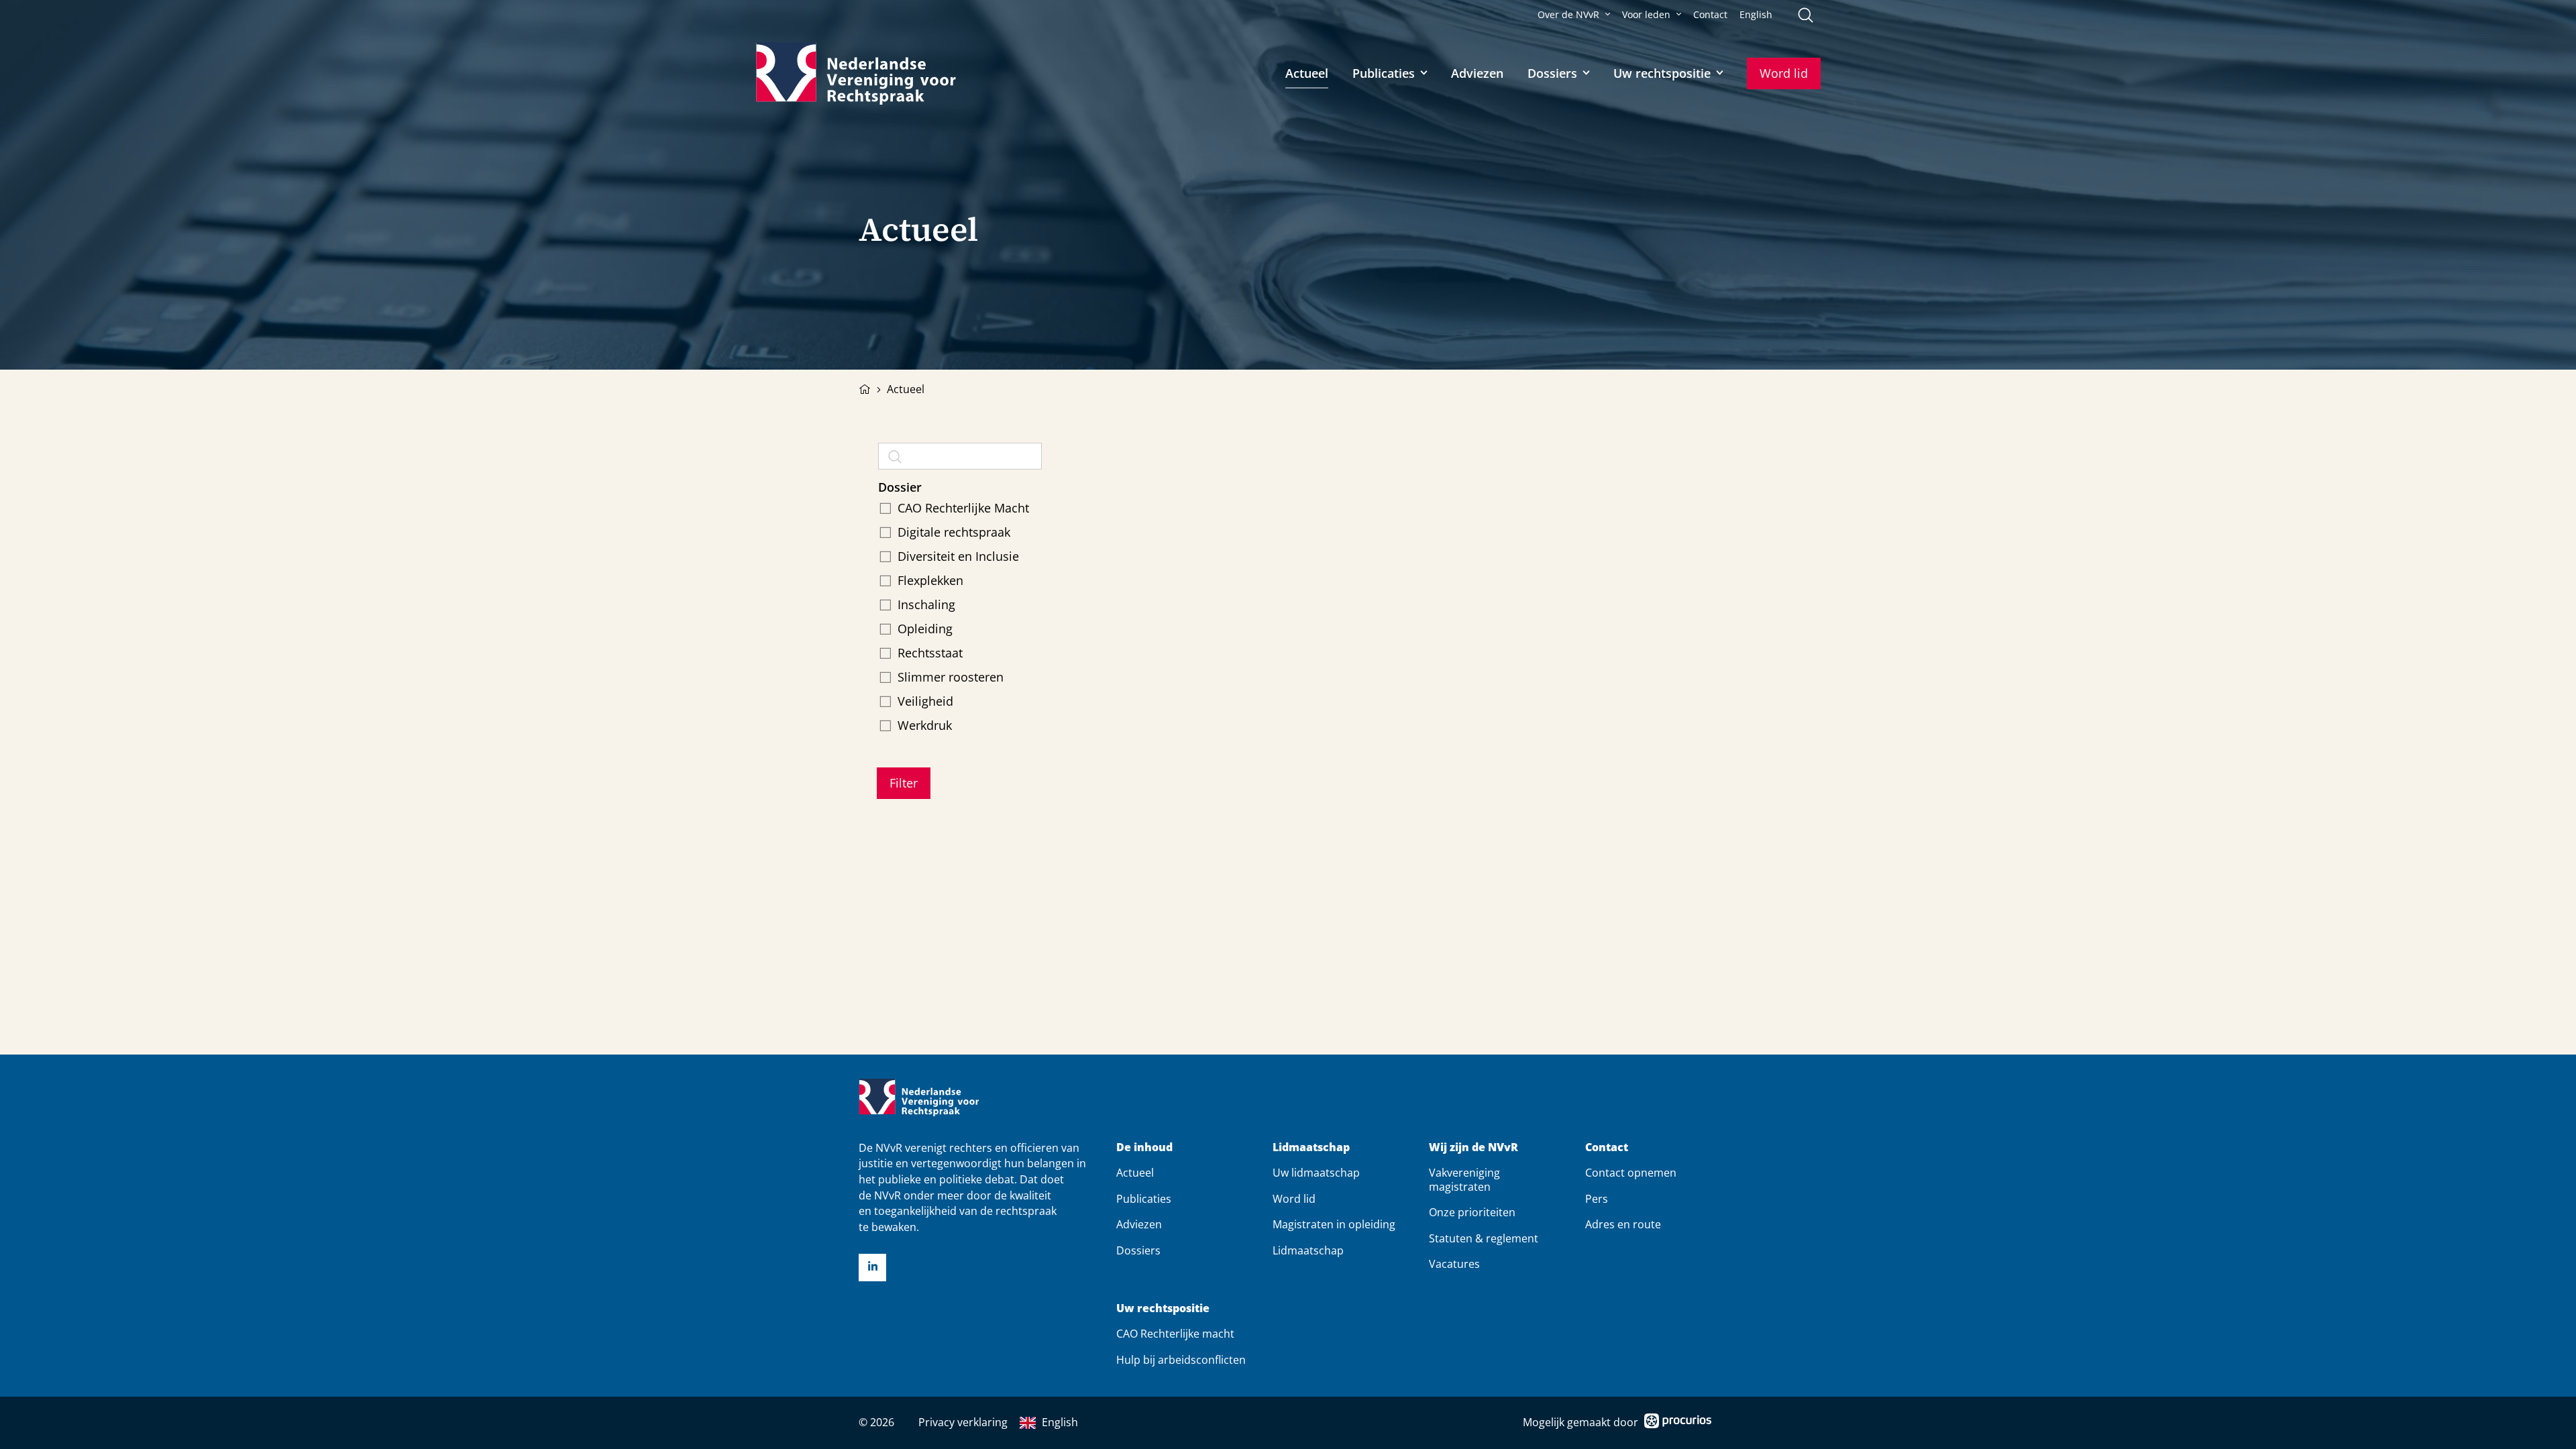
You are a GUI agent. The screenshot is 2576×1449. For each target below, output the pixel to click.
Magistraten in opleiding (1334, 1224)
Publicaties (1384, 73)
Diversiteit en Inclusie (958, 556)
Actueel (1307, 73)
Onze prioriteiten (1472, 1212)
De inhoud (1144, 1147)
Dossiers (1552, 73)
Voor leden (1646, 15)
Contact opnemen (1631, 1173)
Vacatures (1454, 1264)
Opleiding (925, 629)
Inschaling (926, 604)
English (1756, 15)
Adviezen (1477, 73)
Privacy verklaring (963, 1422)
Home (865, 388)
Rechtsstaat (930, 653)
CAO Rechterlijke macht (1175, 1334)
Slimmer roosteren (951, 677)
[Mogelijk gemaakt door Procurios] (1678, 1423)
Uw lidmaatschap (1316, 1173)
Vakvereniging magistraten (1464, 1179)
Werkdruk (925, 725)
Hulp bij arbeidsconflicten (1181, 1360)
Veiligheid (925, 701)
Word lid (1784, 73)
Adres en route (1623, 1224)
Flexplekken (930, 580)
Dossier (900, 487)
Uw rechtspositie (1662, 73)
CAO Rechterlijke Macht (963, 508)
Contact (1710, 15)
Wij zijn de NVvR (1473, 1147)
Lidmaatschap (1311, 1147)
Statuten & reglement (1484, 1238)
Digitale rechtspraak (954, 532)
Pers (1597, 1199)
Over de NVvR (1568, 15)
